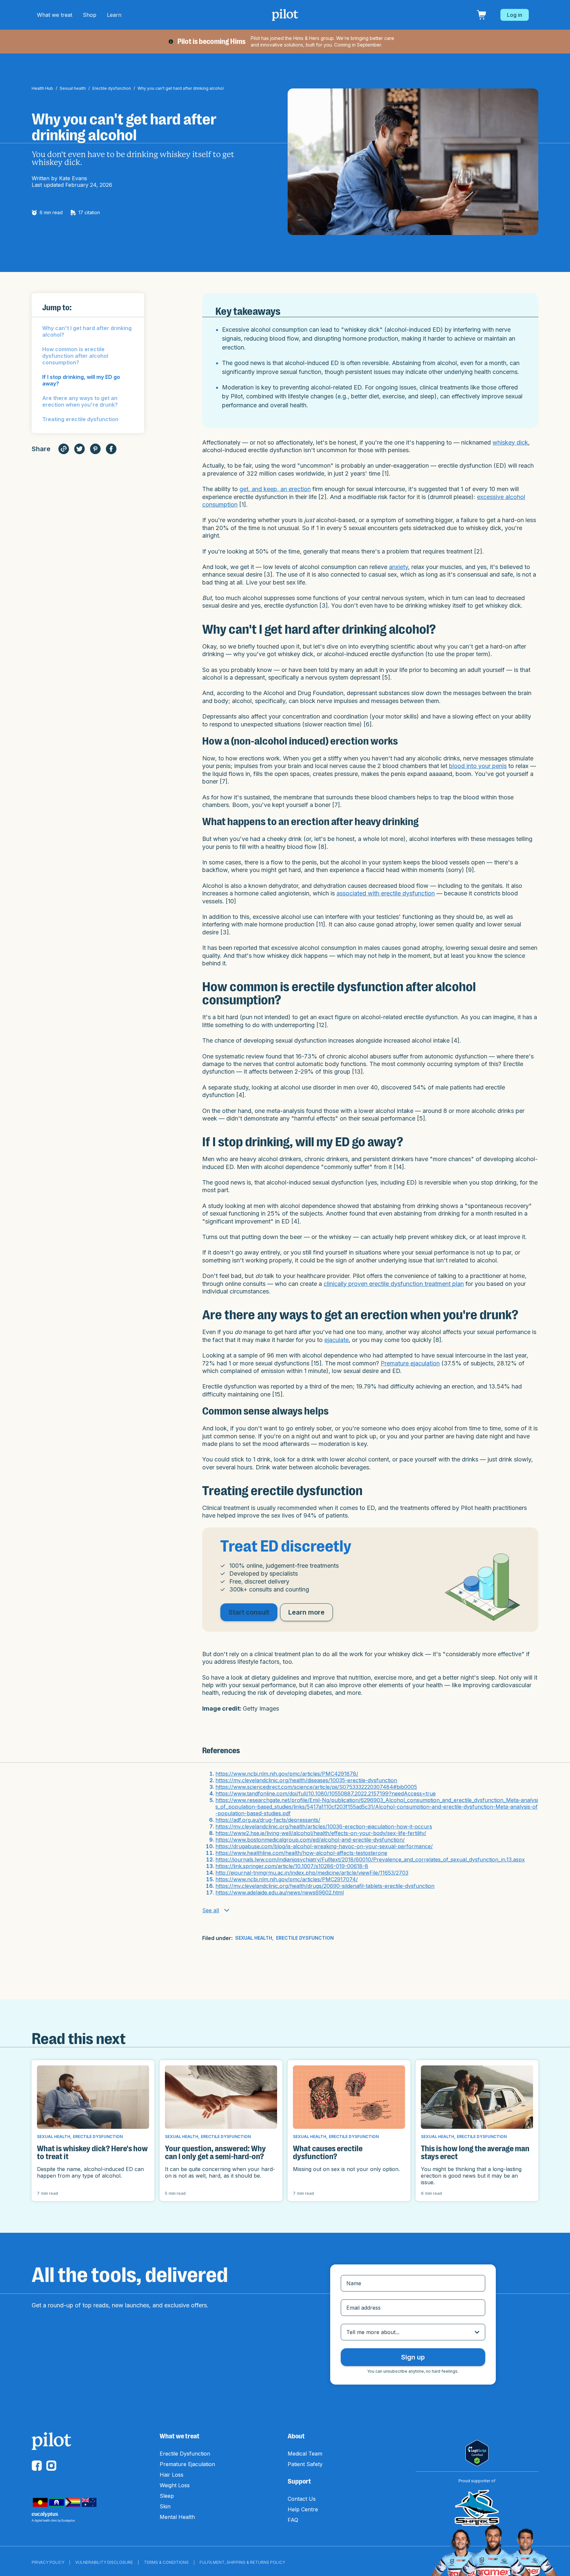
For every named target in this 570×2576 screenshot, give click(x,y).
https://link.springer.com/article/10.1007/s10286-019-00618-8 (292, 1866)
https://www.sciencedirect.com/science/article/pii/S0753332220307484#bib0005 (316, 1787)
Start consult (249, 1612)
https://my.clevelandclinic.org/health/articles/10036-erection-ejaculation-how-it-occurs (324, 1826)
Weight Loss (175, 2485)
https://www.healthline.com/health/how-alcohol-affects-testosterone (301, 1853)
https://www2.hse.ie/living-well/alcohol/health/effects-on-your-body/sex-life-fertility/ (321, 1833)
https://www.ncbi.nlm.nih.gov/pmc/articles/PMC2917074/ (287, 1879)
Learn (114, 15)
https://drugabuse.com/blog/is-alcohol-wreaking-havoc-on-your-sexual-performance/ (324, 1846)
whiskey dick (510, 442)
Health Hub (42, 88)
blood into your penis (478, 766)
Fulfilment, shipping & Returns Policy (242, 2562)
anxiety (398, 567)
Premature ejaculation (410, 1363)
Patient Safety (305, 2464)
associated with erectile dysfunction (386, 893)
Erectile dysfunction (112, 88)
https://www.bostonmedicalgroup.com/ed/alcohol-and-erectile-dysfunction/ (310, 1840)
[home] (285, 15)
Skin (165, 2506)
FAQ (293, 2520)
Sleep (167, 2496)
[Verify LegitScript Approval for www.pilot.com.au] (477, 2453)
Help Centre (303, 2509)
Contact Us (302, 2499)
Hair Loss (172, 2475)
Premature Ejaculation (187, 2464)
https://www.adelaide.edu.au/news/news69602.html (280, 1892)
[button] (55, 15)
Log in (515, 15)
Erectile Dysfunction (185, 2454)
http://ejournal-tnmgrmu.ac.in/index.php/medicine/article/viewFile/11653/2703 (312, 1873)
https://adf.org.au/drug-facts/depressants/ (268, 1820)
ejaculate (336, 1340)
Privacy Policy (48, 2562)
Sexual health (73, 88)
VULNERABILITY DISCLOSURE (104, 2562)
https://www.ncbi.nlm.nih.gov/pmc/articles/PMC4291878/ (287, 1774)
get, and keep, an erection (275, 489)
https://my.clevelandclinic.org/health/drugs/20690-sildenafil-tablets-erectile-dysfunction (325, 1886)
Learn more (306, 1612)
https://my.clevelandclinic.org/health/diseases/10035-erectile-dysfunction (306, 1780)
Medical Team (305, 2454)
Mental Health (177, 2517)
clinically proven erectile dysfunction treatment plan (394, 1284)
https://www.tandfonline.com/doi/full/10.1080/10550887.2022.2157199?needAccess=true (326, 1793)
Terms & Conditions (166, 2562)
